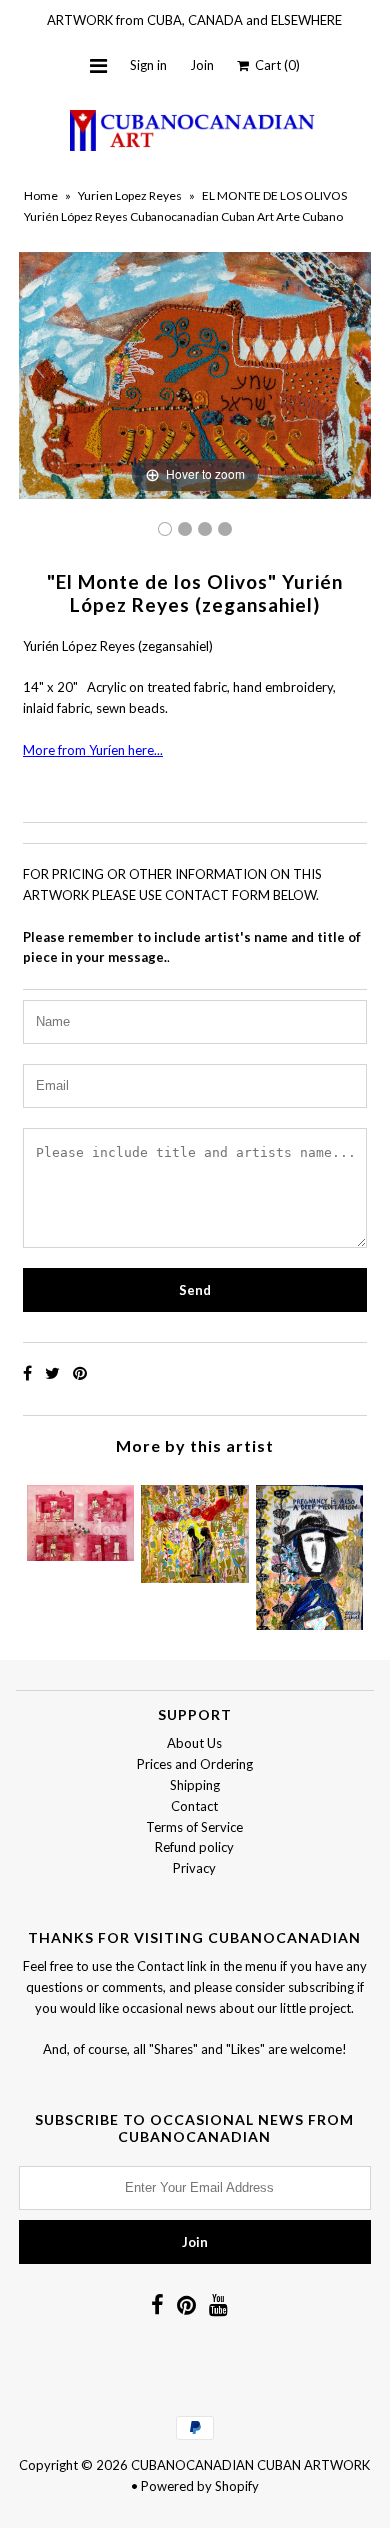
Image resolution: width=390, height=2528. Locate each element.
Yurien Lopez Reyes (130, 195)
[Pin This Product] (80, 1372)
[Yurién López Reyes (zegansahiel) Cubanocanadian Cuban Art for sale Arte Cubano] (165, 529)
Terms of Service (194, 1827)
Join (202, 65)
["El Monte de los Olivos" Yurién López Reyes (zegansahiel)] (185, 529)
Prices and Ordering (195, 1764)
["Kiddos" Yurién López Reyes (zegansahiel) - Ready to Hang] (80, 1518)
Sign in (148, 65)
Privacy (194, 1868)
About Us (194, 1743)
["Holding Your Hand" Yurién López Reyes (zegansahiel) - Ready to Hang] (194, 1529)
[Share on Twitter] (54, 1372)
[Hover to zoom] (194, 374)
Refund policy (194, 1847)
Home (41, 195)
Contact (194, 1806)
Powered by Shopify (200, 2486)
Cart (274, 65)
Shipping (195, 1785)
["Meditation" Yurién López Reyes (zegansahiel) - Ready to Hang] (309, 1553)
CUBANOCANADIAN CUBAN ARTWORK (250, 2465)
